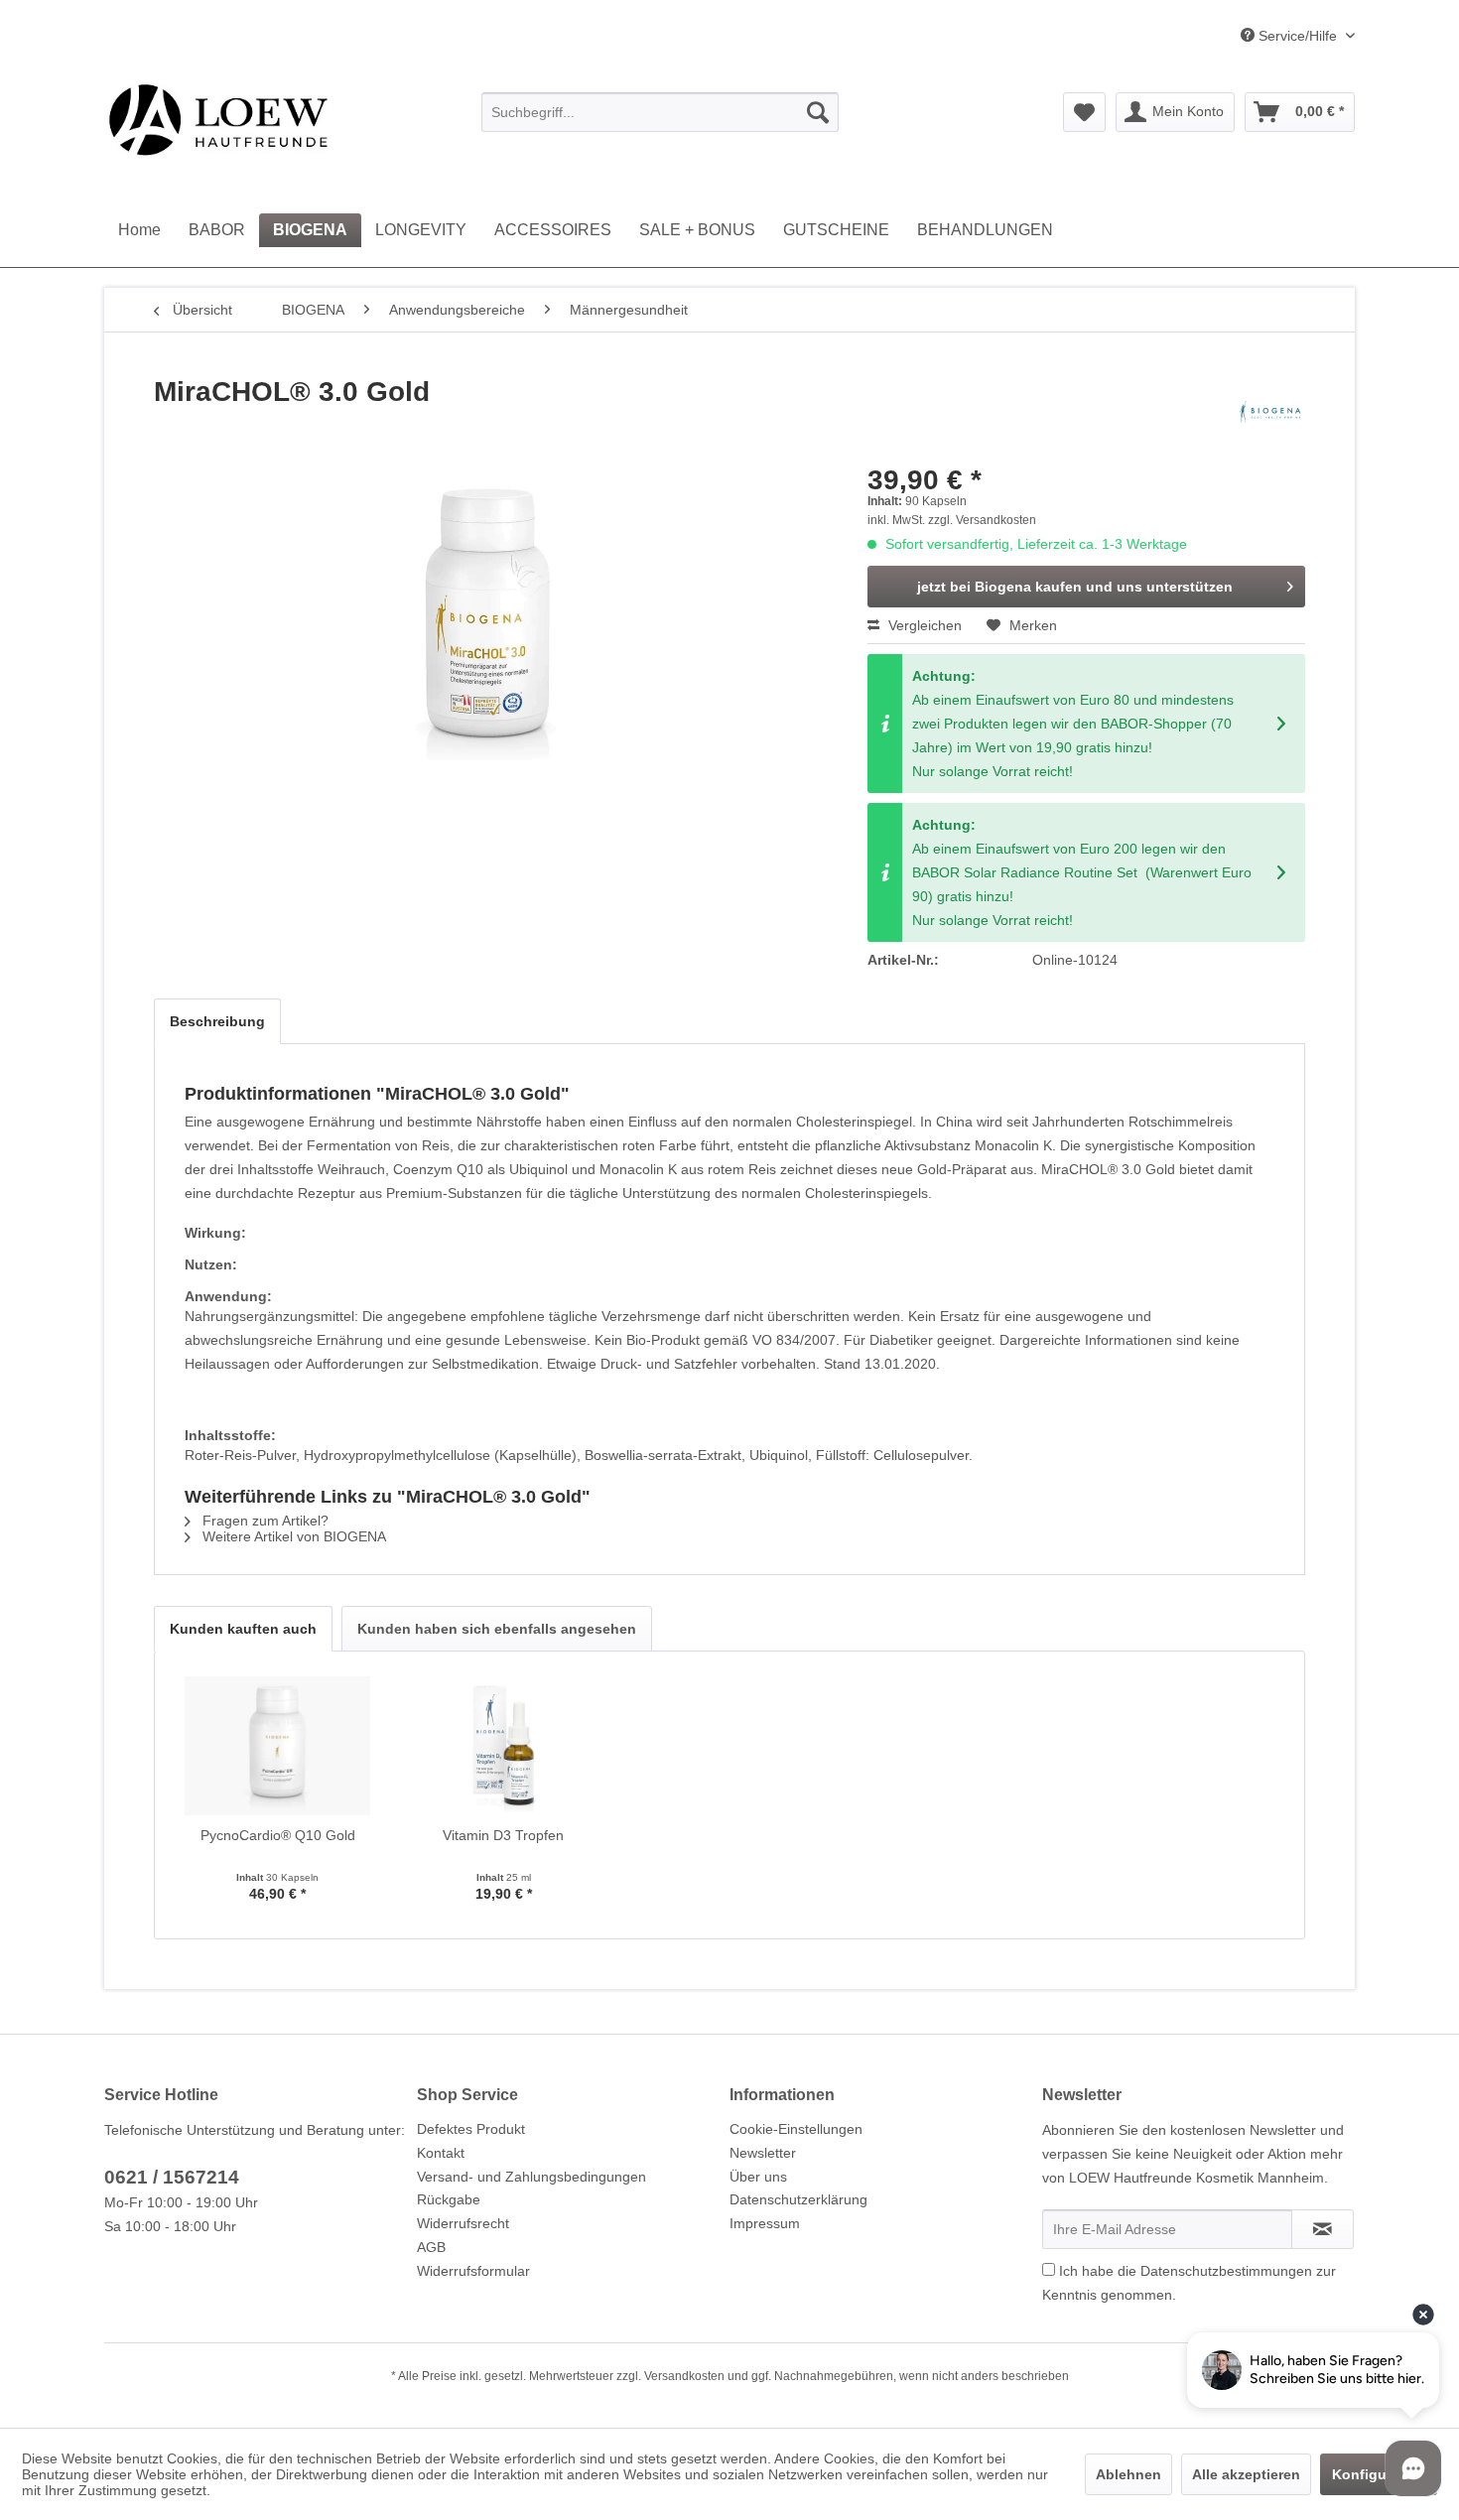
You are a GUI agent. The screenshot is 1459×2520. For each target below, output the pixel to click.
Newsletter (763, 2153)
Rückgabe (449, 2199)
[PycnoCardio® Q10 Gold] (278, 1746)
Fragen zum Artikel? (264, 1521)
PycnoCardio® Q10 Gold (278, 1835)
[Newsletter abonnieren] (1323, 2229)
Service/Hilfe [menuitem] (1298, 36)
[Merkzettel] (1084, 112)
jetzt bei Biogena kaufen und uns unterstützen (1075, 587)
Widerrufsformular (473, 2271)
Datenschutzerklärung (798, 2199)
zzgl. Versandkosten (982, 520)
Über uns (758, 2177)
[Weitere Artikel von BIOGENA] (1270, 412)
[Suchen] (818, 112)
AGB (431, 2247)
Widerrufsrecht (463, 2223)
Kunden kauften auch (243, 1629)
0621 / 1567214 (172, 2177)
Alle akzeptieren (1246, 2474)
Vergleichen (923, 625)
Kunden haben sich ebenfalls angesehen (497, 1629)
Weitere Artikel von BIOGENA (292, 1536)
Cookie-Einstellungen (796, 2129)
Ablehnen (1128, 2474)
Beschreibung (217, 1021)
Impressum (765, 2223)
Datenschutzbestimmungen (1226, 2271)
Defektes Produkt (471, 2129)
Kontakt (441, 2153)
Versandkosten (684, 2376)
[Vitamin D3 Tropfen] (504, 1746)
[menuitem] (660, 112)
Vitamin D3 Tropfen (503, 1835)
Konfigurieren (1379, 2474)
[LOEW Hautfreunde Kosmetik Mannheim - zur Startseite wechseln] (218, 119)
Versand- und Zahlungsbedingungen (531, 2177)
